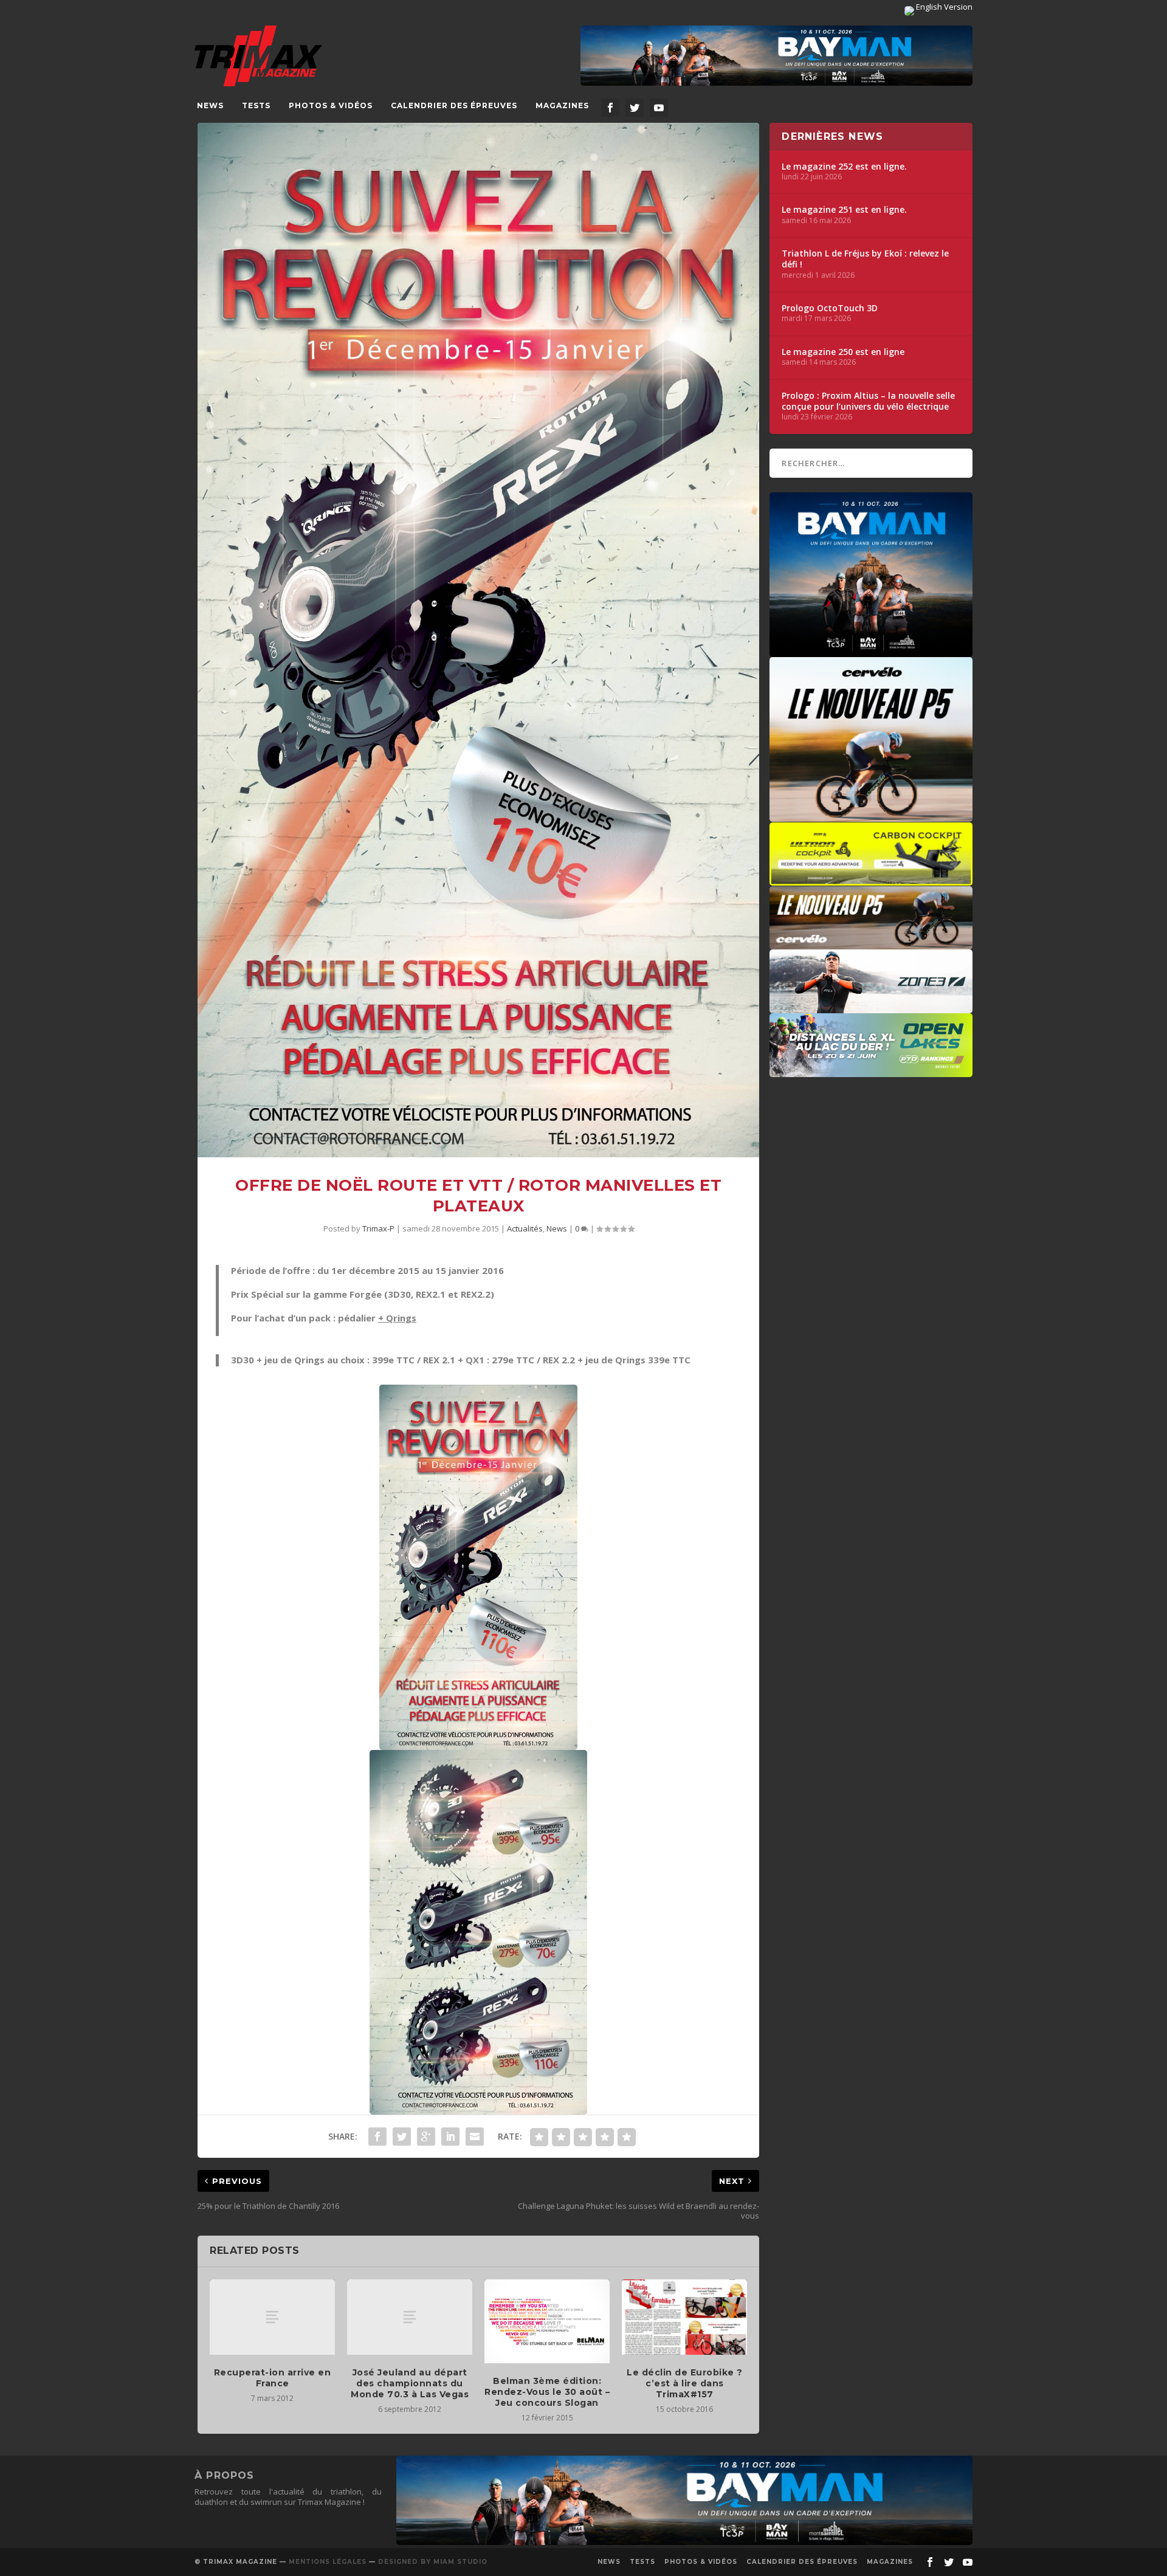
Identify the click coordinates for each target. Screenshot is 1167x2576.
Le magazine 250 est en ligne (843, 352)
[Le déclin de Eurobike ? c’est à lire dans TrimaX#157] (684, 2317)
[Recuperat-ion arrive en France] (272, 2317)
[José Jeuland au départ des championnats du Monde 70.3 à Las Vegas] (410, 2317)
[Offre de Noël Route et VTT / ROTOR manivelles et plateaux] (478, 640)
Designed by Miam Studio (433, 2562)
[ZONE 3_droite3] (871, 1007)
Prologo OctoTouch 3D (830, 308)
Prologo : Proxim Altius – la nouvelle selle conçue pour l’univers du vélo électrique (868, 401)
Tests (256, 105)
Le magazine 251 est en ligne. (844, 210)
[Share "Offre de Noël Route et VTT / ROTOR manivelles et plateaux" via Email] (475, 2137)
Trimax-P (378, 1228)
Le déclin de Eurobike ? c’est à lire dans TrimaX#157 (685, 2383)
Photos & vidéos (331, 105)
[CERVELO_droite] (871, 943)
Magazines (562, 105)
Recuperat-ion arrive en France (273, 2378)
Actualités (525, 1228)
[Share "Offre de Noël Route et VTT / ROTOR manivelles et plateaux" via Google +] (426, 2137)
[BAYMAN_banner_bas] (684, 2542)
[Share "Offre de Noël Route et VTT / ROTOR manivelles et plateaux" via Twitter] (402, 2137)
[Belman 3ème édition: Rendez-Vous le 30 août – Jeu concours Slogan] (547, 2321)
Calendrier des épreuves (454, 105)
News (210, 105)
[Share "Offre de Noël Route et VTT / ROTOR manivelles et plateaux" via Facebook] (377, 2137)
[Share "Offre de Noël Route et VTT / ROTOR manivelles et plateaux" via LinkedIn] (450, 2137)
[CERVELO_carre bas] (871, 816)
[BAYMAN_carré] (871, 651)
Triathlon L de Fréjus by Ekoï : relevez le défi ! (865, 259)
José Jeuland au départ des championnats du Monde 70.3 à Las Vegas (410, 2383)
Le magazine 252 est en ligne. (844, 167)
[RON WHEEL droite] (871, 880)
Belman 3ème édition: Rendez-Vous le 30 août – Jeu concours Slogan (547, 2392)
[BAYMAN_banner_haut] (776, 56)
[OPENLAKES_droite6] (871, 1071)
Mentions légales (328, 2562)
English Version (943, 7)
